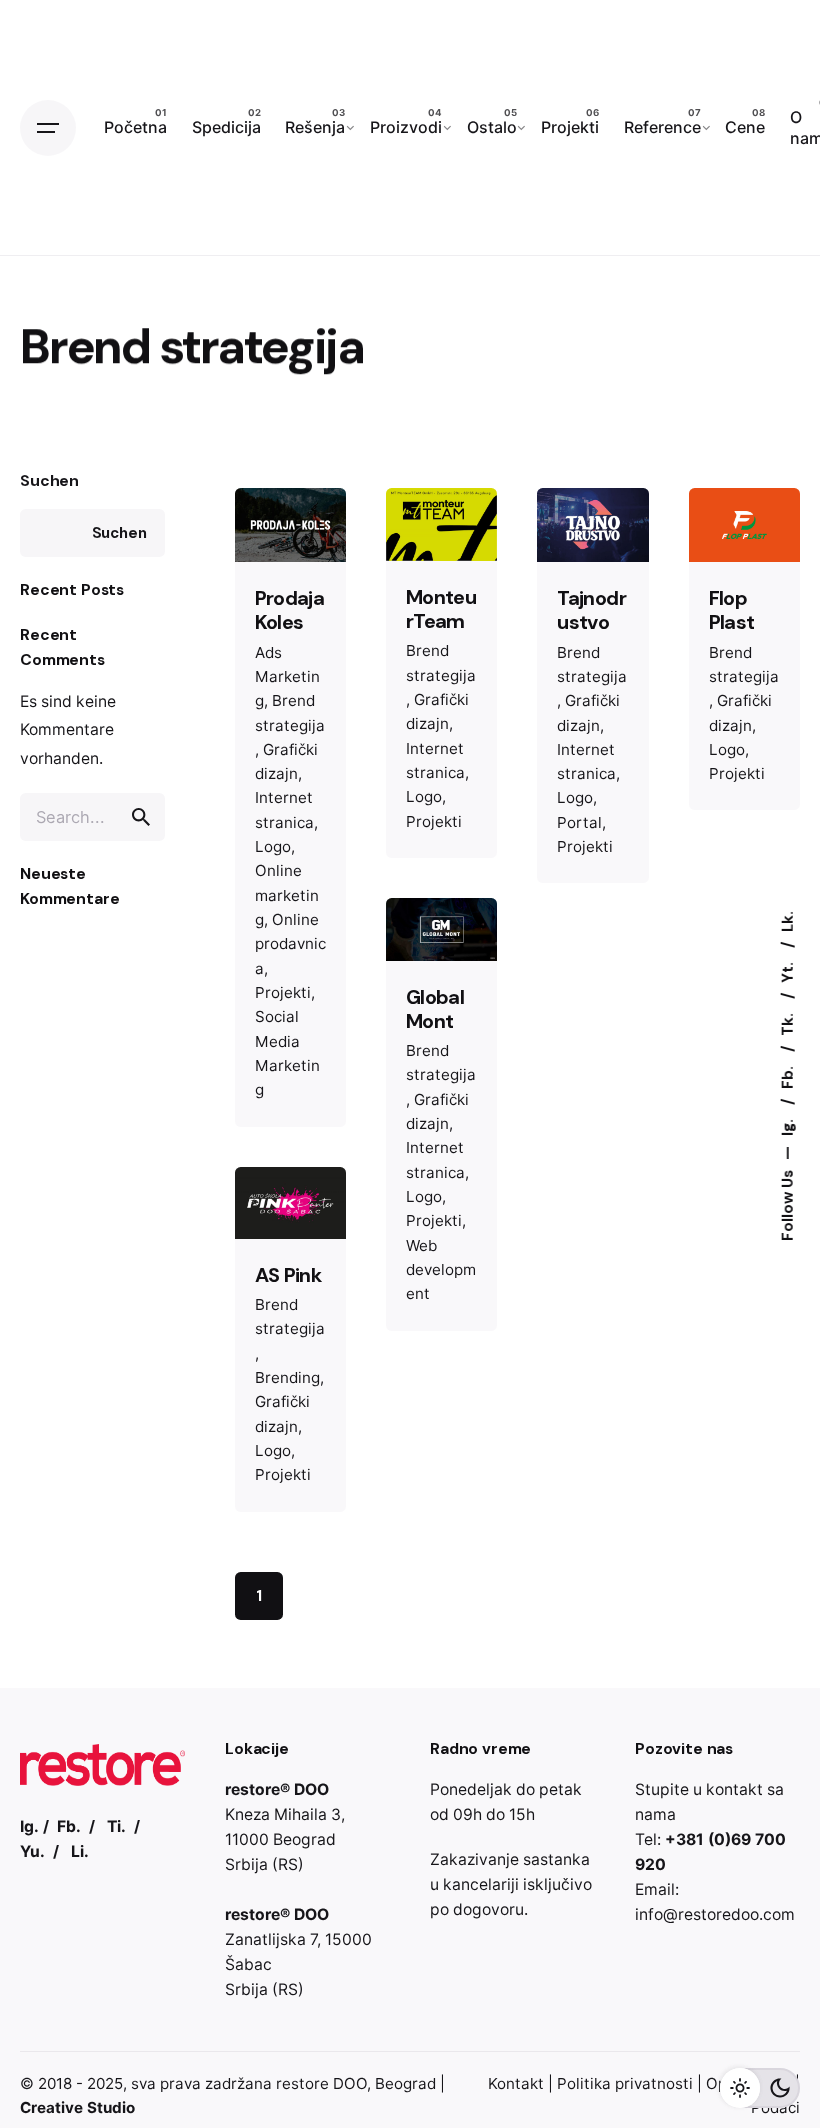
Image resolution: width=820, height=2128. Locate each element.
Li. (80, 1851)
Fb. (788, 1075)
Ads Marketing (287, 677)
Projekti (283, 992)
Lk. (788, 921)
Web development (441, 1270)
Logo (273, 846)
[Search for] (92, 817)
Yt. (788, 970)
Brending (287, 1377)
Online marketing (287, 895)
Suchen (49, 480)
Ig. (788, 1125)
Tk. (788, 1022)
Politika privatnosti (625, 2083)
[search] (141, 817)
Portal (579, 822)
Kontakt (516, 2083)
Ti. (116, 1826)
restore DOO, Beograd (356, 2083)
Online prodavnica (290, 944)
